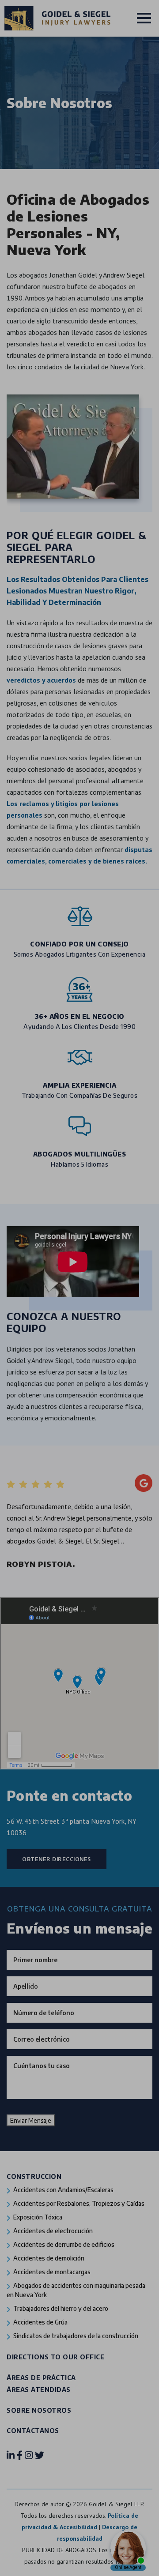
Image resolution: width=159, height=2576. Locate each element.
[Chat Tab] (79, 1288)
